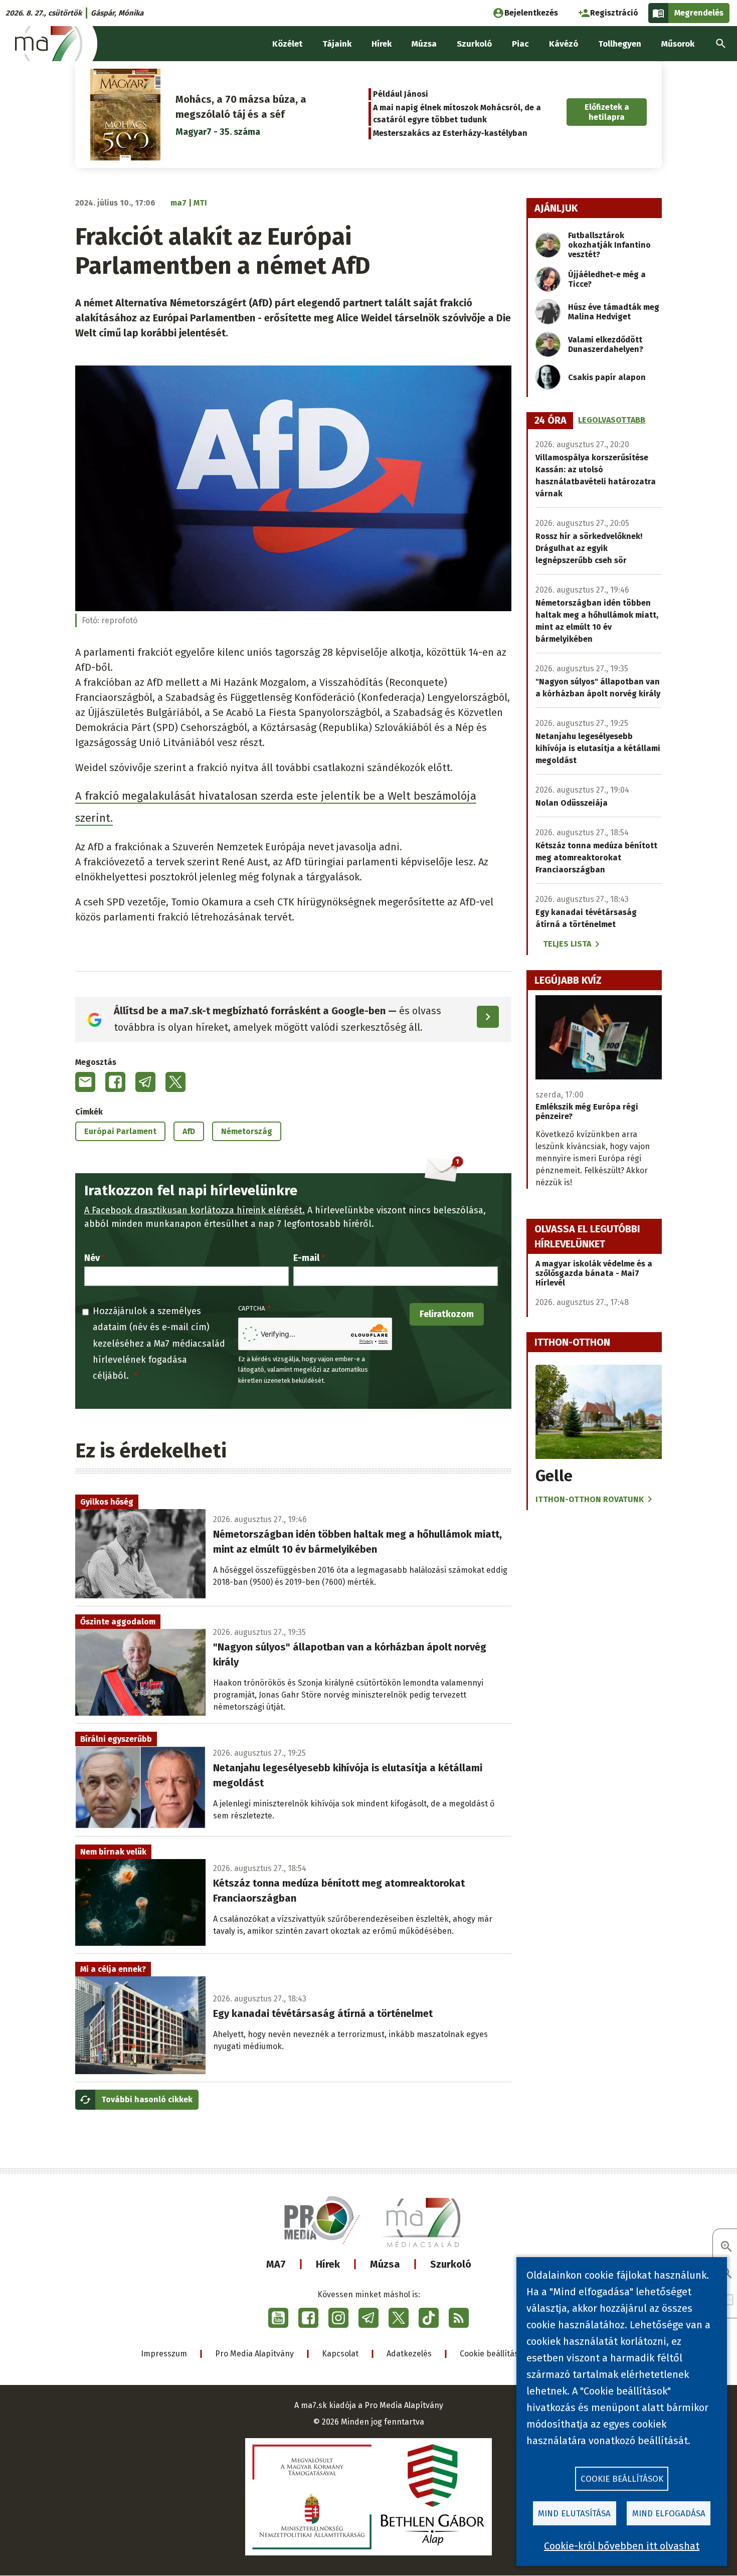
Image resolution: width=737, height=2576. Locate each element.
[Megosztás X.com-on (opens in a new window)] (175, 1082)
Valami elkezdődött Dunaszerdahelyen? (606, 344)
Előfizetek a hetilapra (607, 112)
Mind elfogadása (669, 2514)
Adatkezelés (409, 2354)
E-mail (306, 1258)
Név (92, 1258)
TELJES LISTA (567, 944)
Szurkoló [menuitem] (474, 44)
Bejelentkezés (531, 13)
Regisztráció (614, 13)
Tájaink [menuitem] (337, 44)
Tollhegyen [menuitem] (620, 44)
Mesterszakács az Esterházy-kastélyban (450, 133)
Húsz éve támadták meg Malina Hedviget (614, 312)
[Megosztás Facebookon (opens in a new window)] (115, 1082)
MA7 (276, 2264)
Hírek (328, 2264)
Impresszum (164, 2354)
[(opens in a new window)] (278, 2318)
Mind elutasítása (574, 2514)
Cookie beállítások (494, 2354)
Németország (247, 1131)
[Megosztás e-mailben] (85, 1082)
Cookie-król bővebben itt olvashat (622, 2546)
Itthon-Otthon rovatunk (590, 1499)
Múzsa (385, 2264)
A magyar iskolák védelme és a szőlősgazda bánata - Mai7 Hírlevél (594, 1273)
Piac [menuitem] (520, 44)
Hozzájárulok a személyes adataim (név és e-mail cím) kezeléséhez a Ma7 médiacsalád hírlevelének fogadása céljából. (159, 1344)
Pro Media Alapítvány (254, 2354)
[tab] (550, 421)
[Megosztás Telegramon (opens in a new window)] (145, 1082)
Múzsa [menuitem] (424, 44)
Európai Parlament (120, 1131)
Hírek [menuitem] (382, 44)
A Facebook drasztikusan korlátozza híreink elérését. (195, 1210)
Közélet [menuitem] (287, 44)
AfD (189, 1131)
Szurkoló (451, 2264)
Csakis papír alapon (607, 377)
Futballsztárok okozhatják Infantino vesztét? (609, 245)
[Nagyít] (726, 2247)
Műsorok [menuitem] (678, 44)
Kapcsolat (340, 2354)
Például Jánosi (401, 94)
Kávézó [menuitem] (564, 44)
